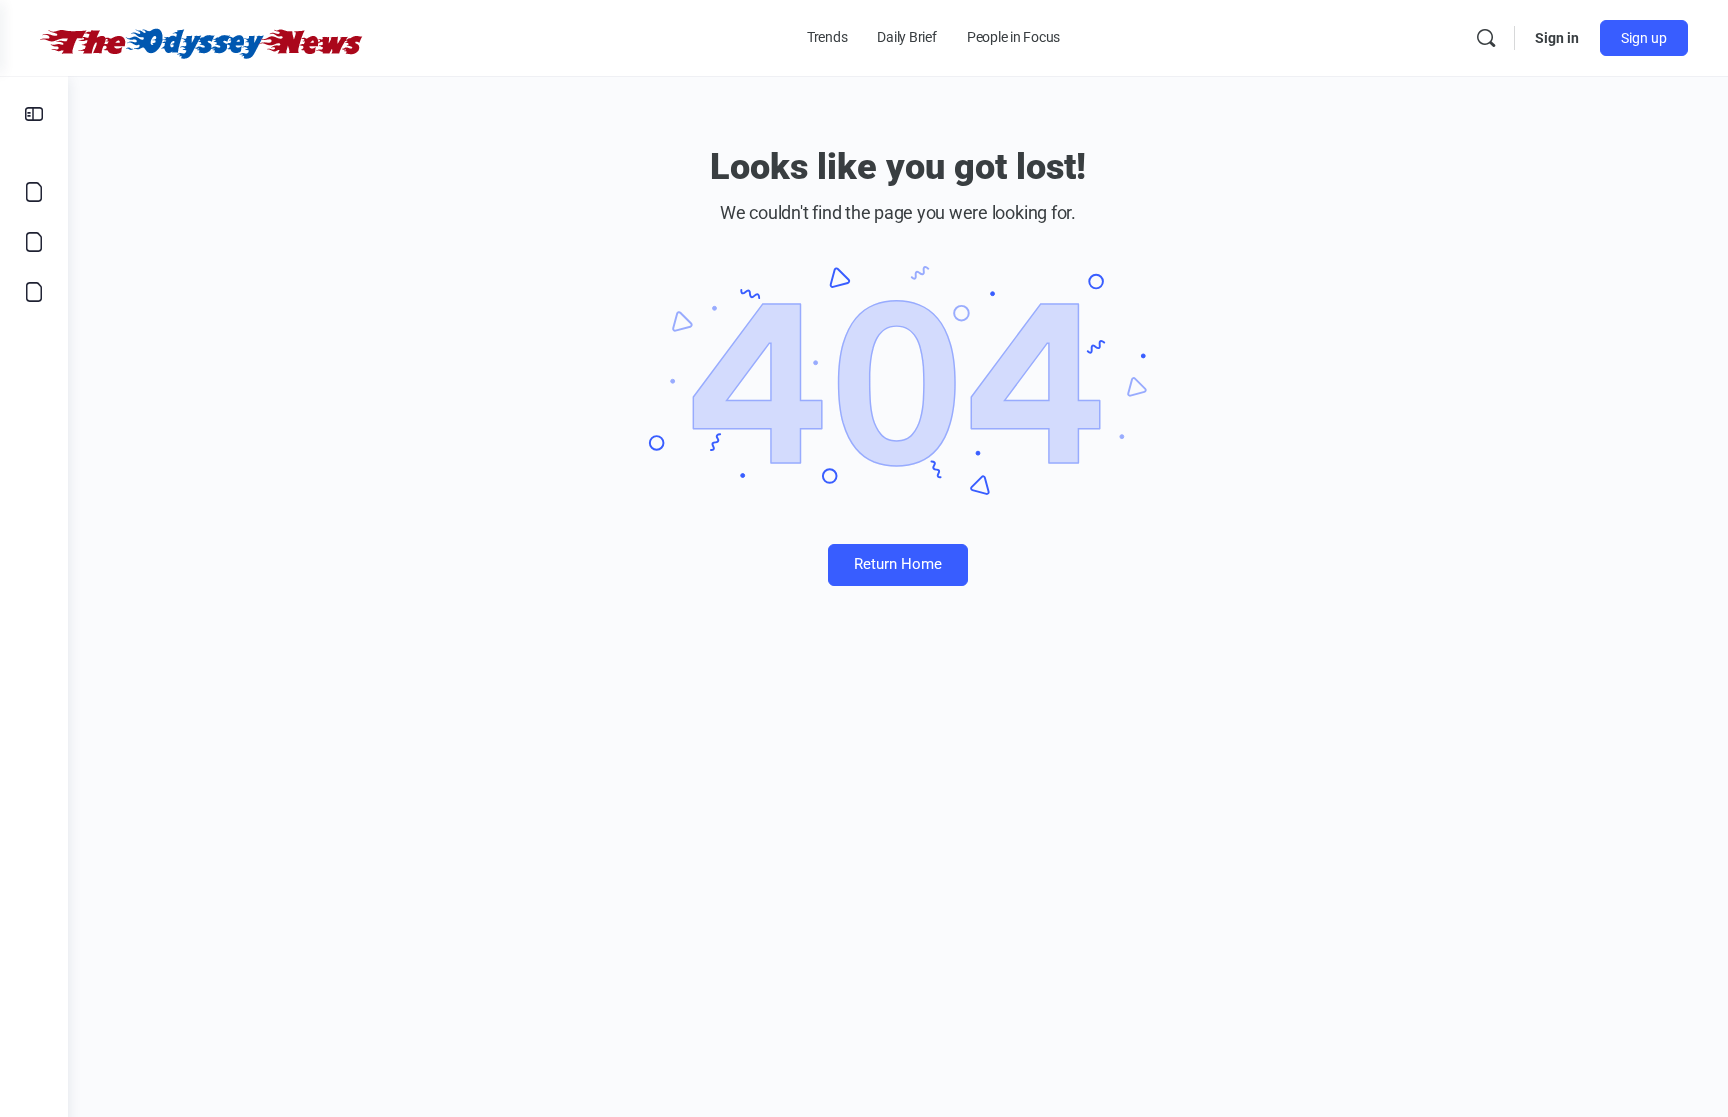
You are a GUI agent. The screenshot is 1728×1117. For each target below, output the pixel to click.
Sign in (1557, 38)
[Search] (1486, 38)
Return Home (898, 564)
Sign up (1644, 38)
